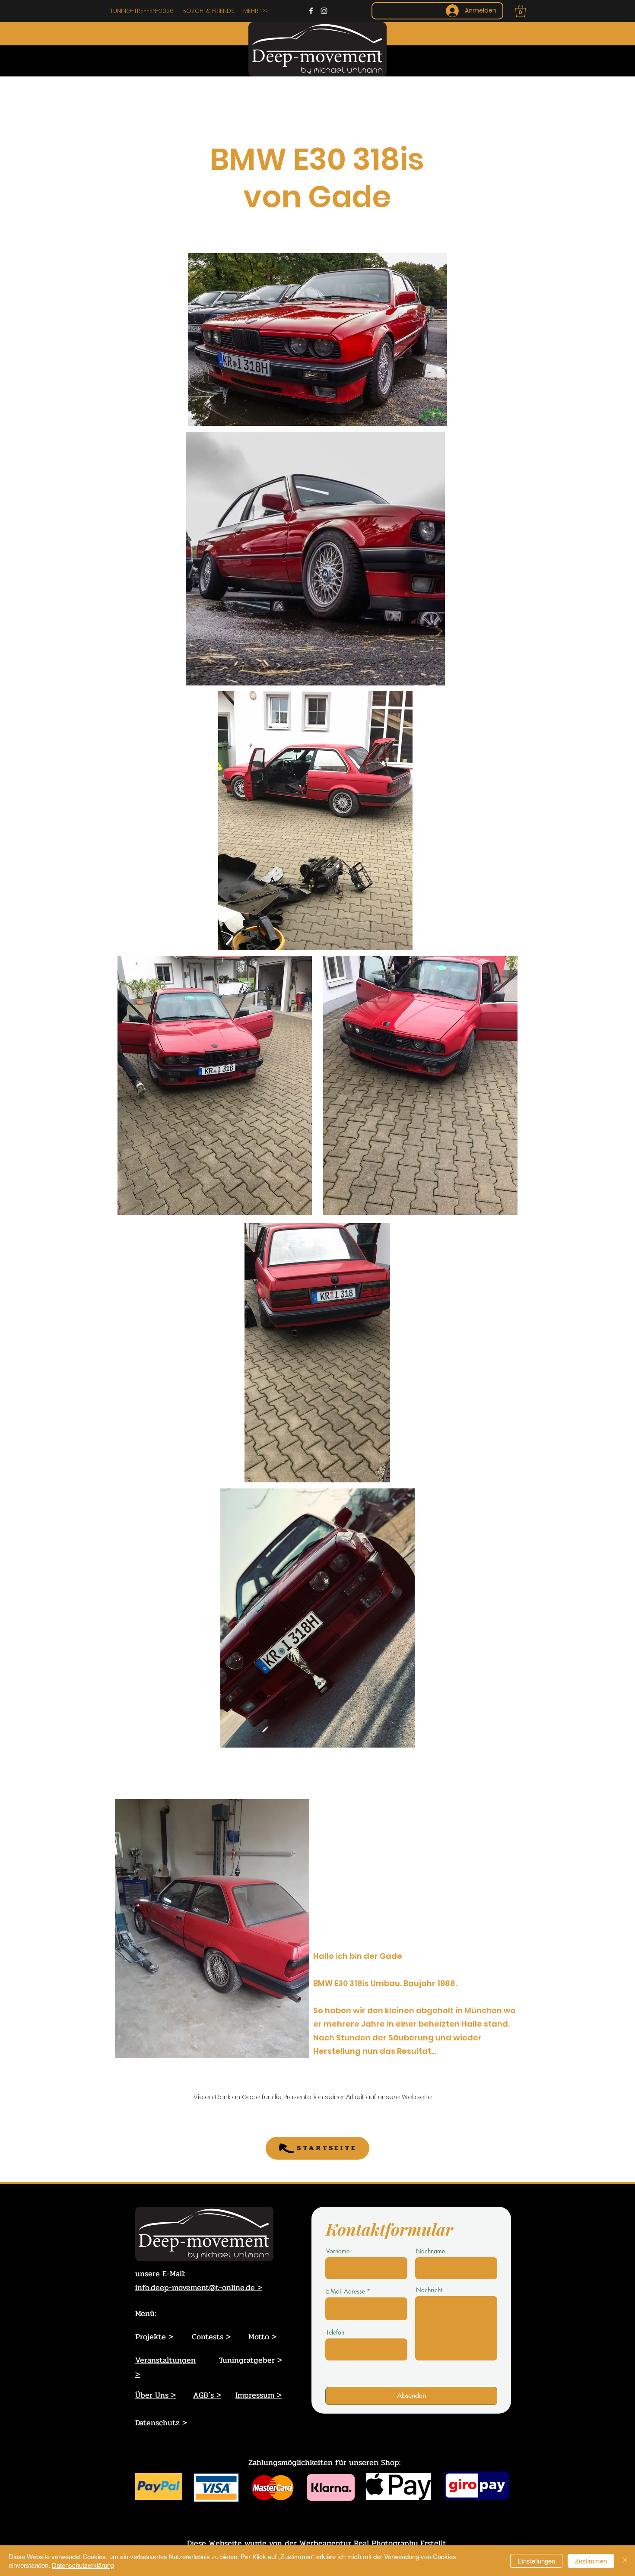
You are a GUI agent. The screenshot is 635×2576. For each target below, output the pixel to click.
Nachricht (429, 2290)
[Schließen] (625, 2561)
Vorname (338, 2251)
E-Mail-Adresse (346, 2291)
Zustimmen (591, 2561)
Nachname (430, 2251)
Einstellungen (536, 2561)
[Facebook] (311, 11)
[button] (521, 11)
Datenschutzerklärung (83, 2565)
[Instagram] (324, 11)
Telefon (335, 2332)
